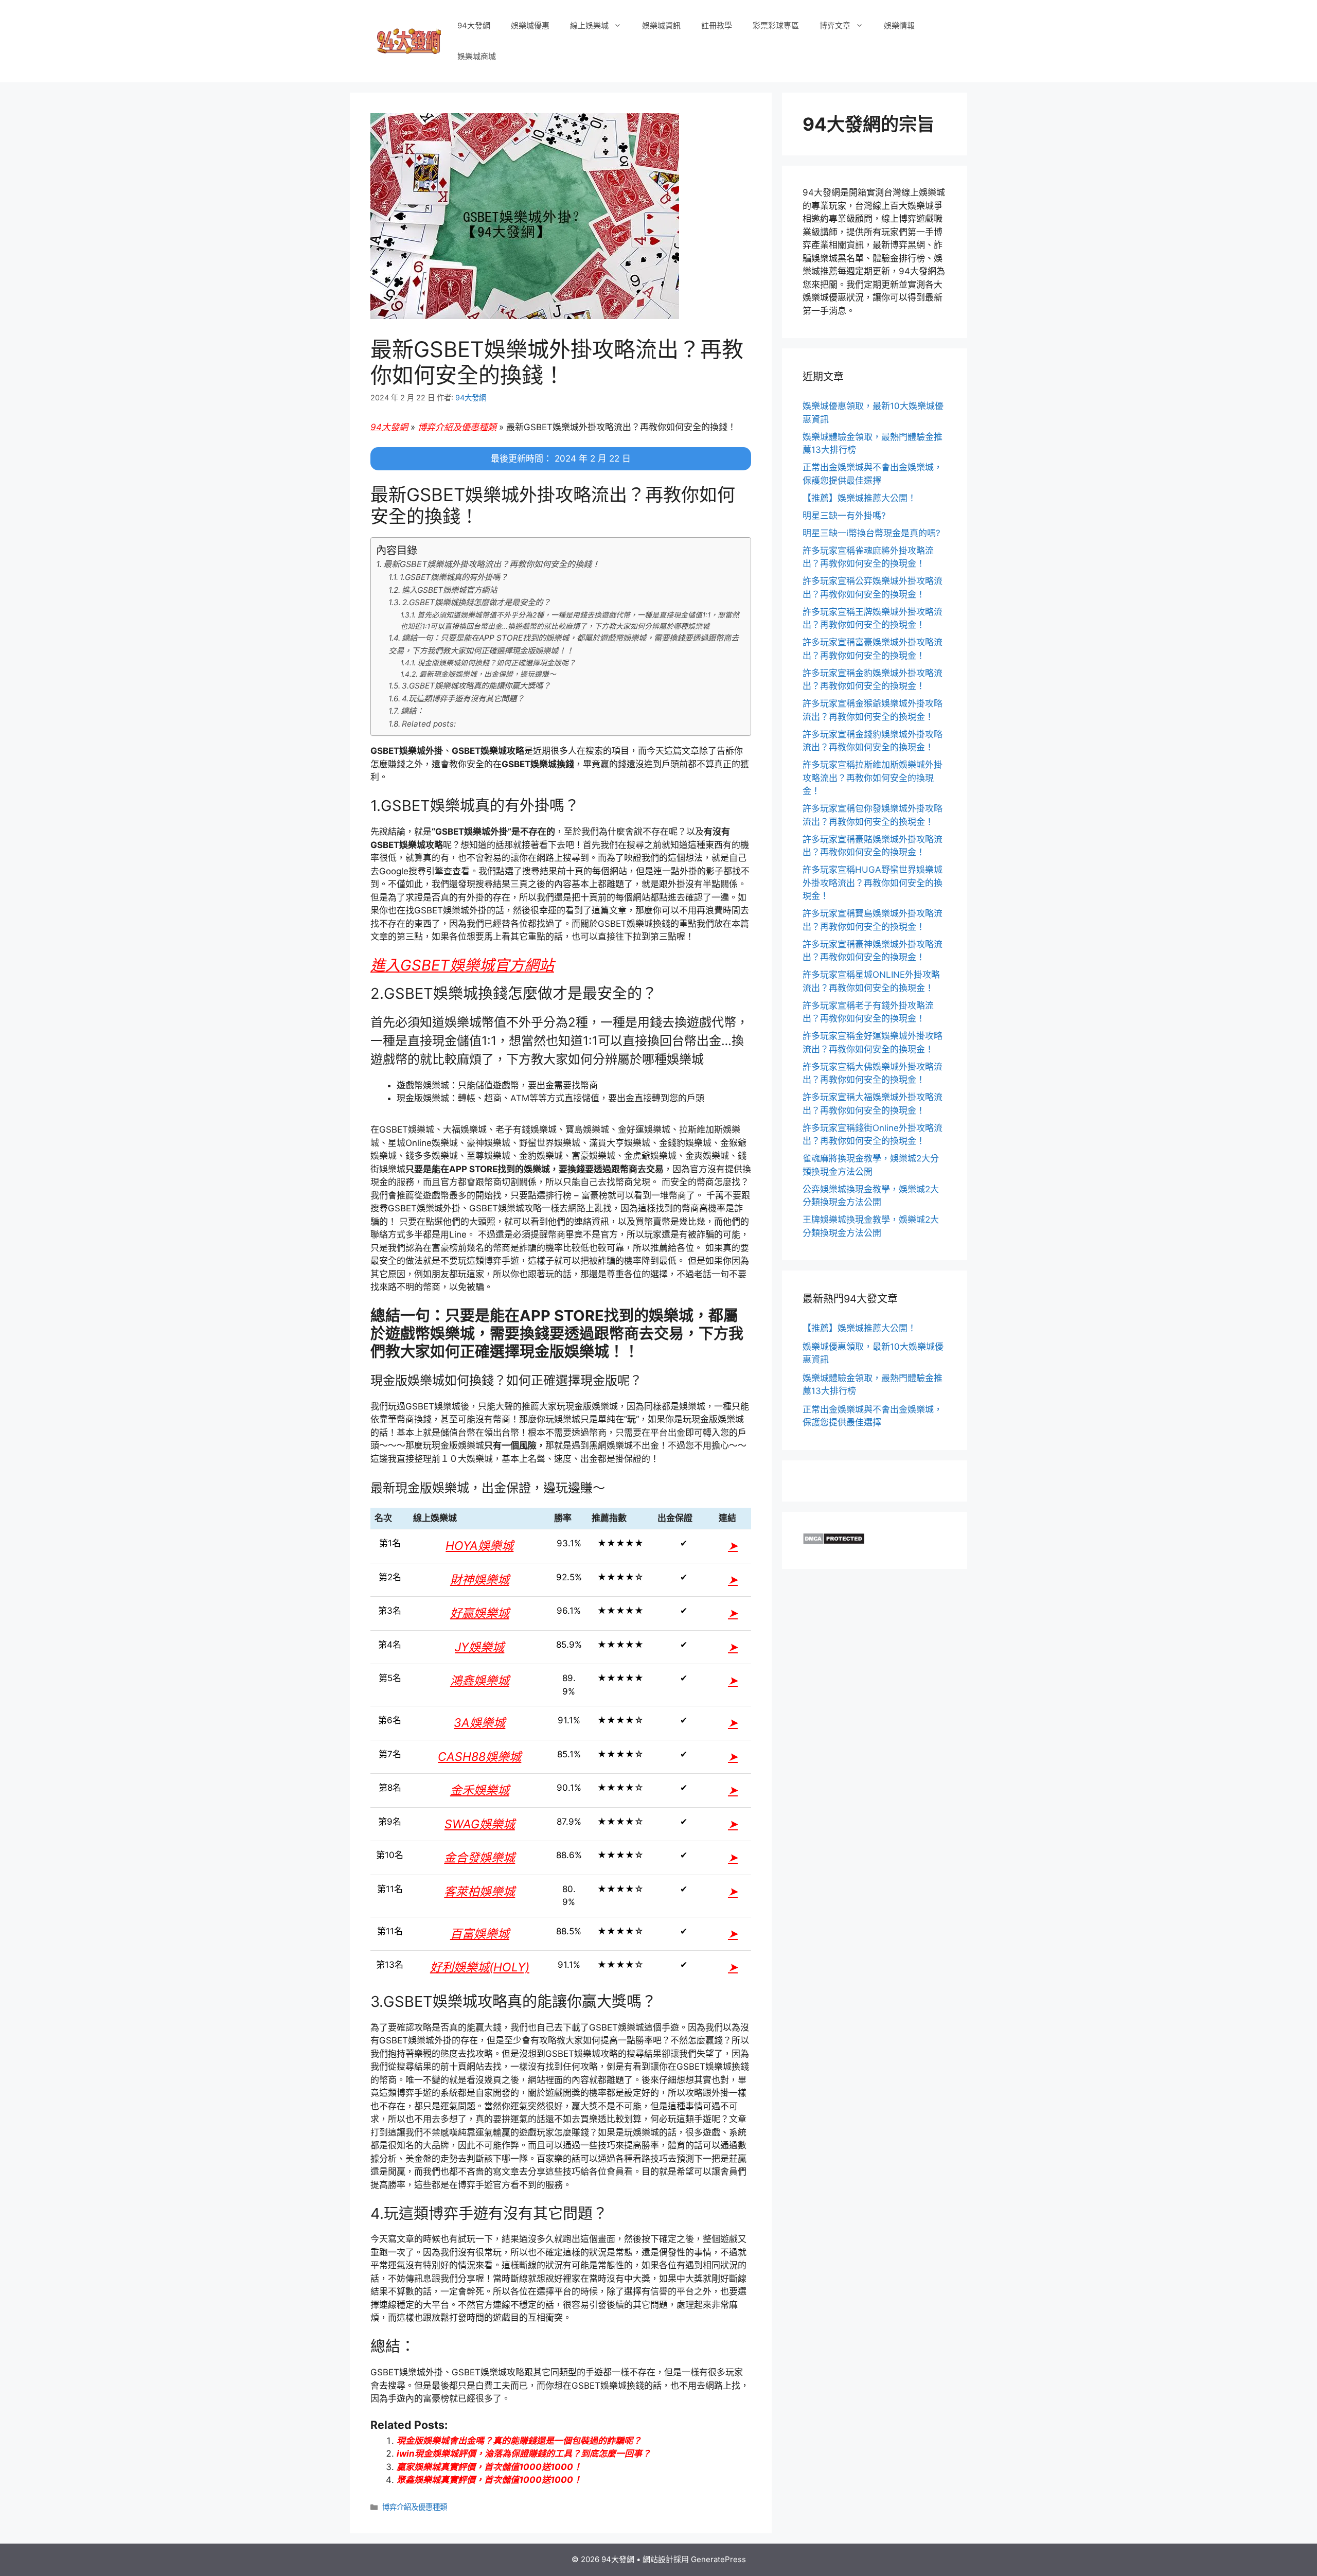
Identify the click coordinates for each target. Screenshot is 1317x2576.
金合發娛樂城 (479, 1858)
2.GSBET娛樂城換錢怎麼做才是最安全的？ (476, 602)
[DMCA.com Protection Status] (834, 1542)
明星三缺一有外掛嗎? (844, 516)
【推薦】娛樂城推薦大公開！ (859, 498)
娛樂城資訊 (661, 25)
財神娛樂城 (480, 1580)
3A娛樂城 (479, 1723)
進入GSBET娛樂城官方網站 (449, 590)
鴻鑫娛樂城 (480, 1681)
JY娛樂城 (479, 1647)
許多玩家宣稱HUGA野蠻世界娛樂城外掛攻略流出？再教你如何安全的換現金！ (873, 883)
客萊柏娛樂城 (479, 1892)
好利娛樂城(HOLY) (480, 1967)
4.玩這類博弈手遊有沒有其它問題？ (463, 699)
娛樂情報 (899, 25)
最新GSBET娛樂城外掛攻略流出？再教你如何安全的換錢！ (492, 564)
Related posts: (429, 724)
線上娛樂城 (589, 25)
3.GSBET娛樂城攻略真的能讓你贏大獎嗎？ (476, 686)
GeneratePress (718, 2559)
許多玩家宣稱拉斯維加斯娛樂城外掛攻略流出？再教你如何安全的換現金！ (873, 778)
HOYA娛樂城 (479, 1546)
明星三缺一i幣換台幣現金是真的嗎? (871, 533)
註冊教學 (717, 25)
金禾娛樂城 (480, 1790)
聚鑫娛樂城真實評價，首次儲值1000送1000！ (489, 2480)
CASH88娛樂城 (479, 1757)
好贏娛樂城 (480, 1613)
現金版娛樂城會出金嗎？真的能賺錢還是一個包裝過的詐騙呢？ (519, 2441)
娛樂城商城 (477, 56)
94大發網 (474, 25)
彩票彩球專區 (776, 25)
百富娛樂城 (480, 1934)
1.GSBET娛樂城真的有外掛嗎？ (454, 577)
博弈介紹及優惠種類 (457, 427)
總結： (412, 711)
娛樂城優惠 (530, 25)
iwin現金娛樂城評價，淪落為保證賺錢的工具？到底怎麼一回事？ (524, 2454)
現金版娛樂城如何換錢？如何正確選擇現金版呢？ (496, 663)
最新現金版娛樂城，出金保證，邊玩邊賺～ (488, 674)
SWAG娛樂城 (480, 1824)
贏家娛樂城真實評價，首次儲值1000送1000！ (489, 2467)
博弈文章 (835, 25)
